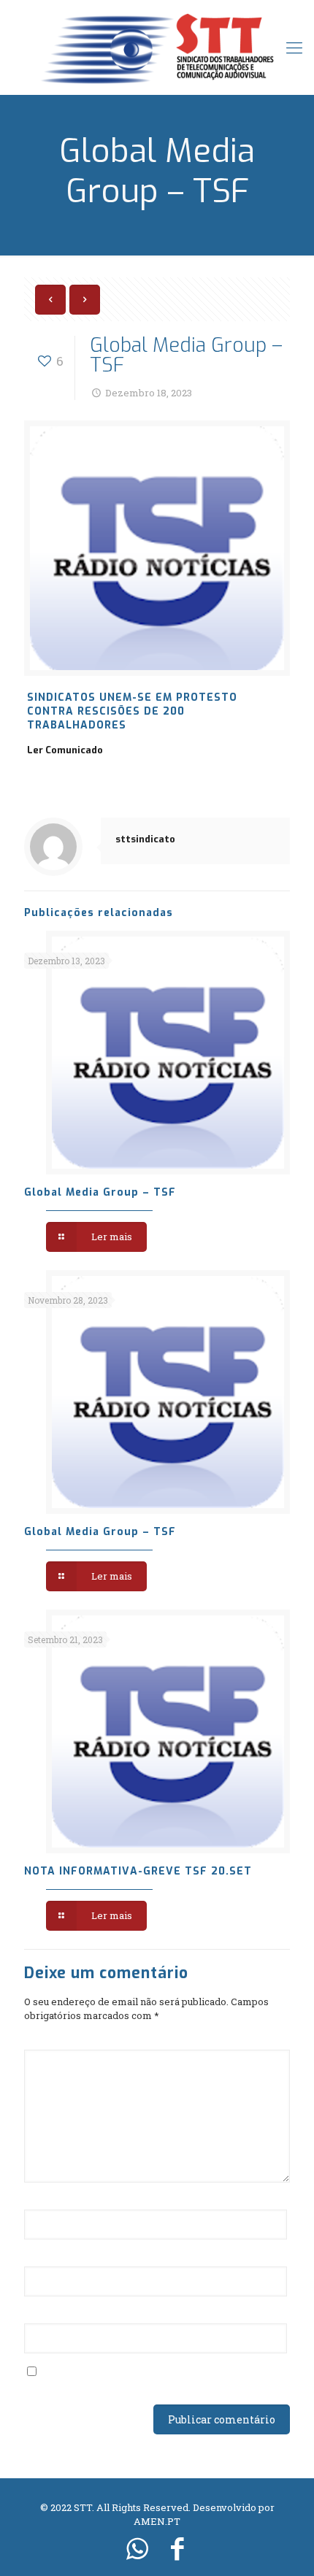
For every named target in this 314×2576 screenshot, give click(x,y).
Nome (43, 2200)
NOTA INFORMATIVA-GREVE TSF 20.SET (138, 1871)
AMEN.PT (157, 2521)
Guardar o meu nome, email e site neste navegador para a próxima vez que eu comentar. (146, 2379)
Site (34, 2314)
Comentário (58, 2040)
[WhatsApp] (137, 2548)
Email (43, 2257)
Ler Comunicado (65, 750)
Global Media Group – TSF (100, 1192)
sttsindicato (145, 839)
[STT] (157, 47)
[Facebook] (177, 2548)
